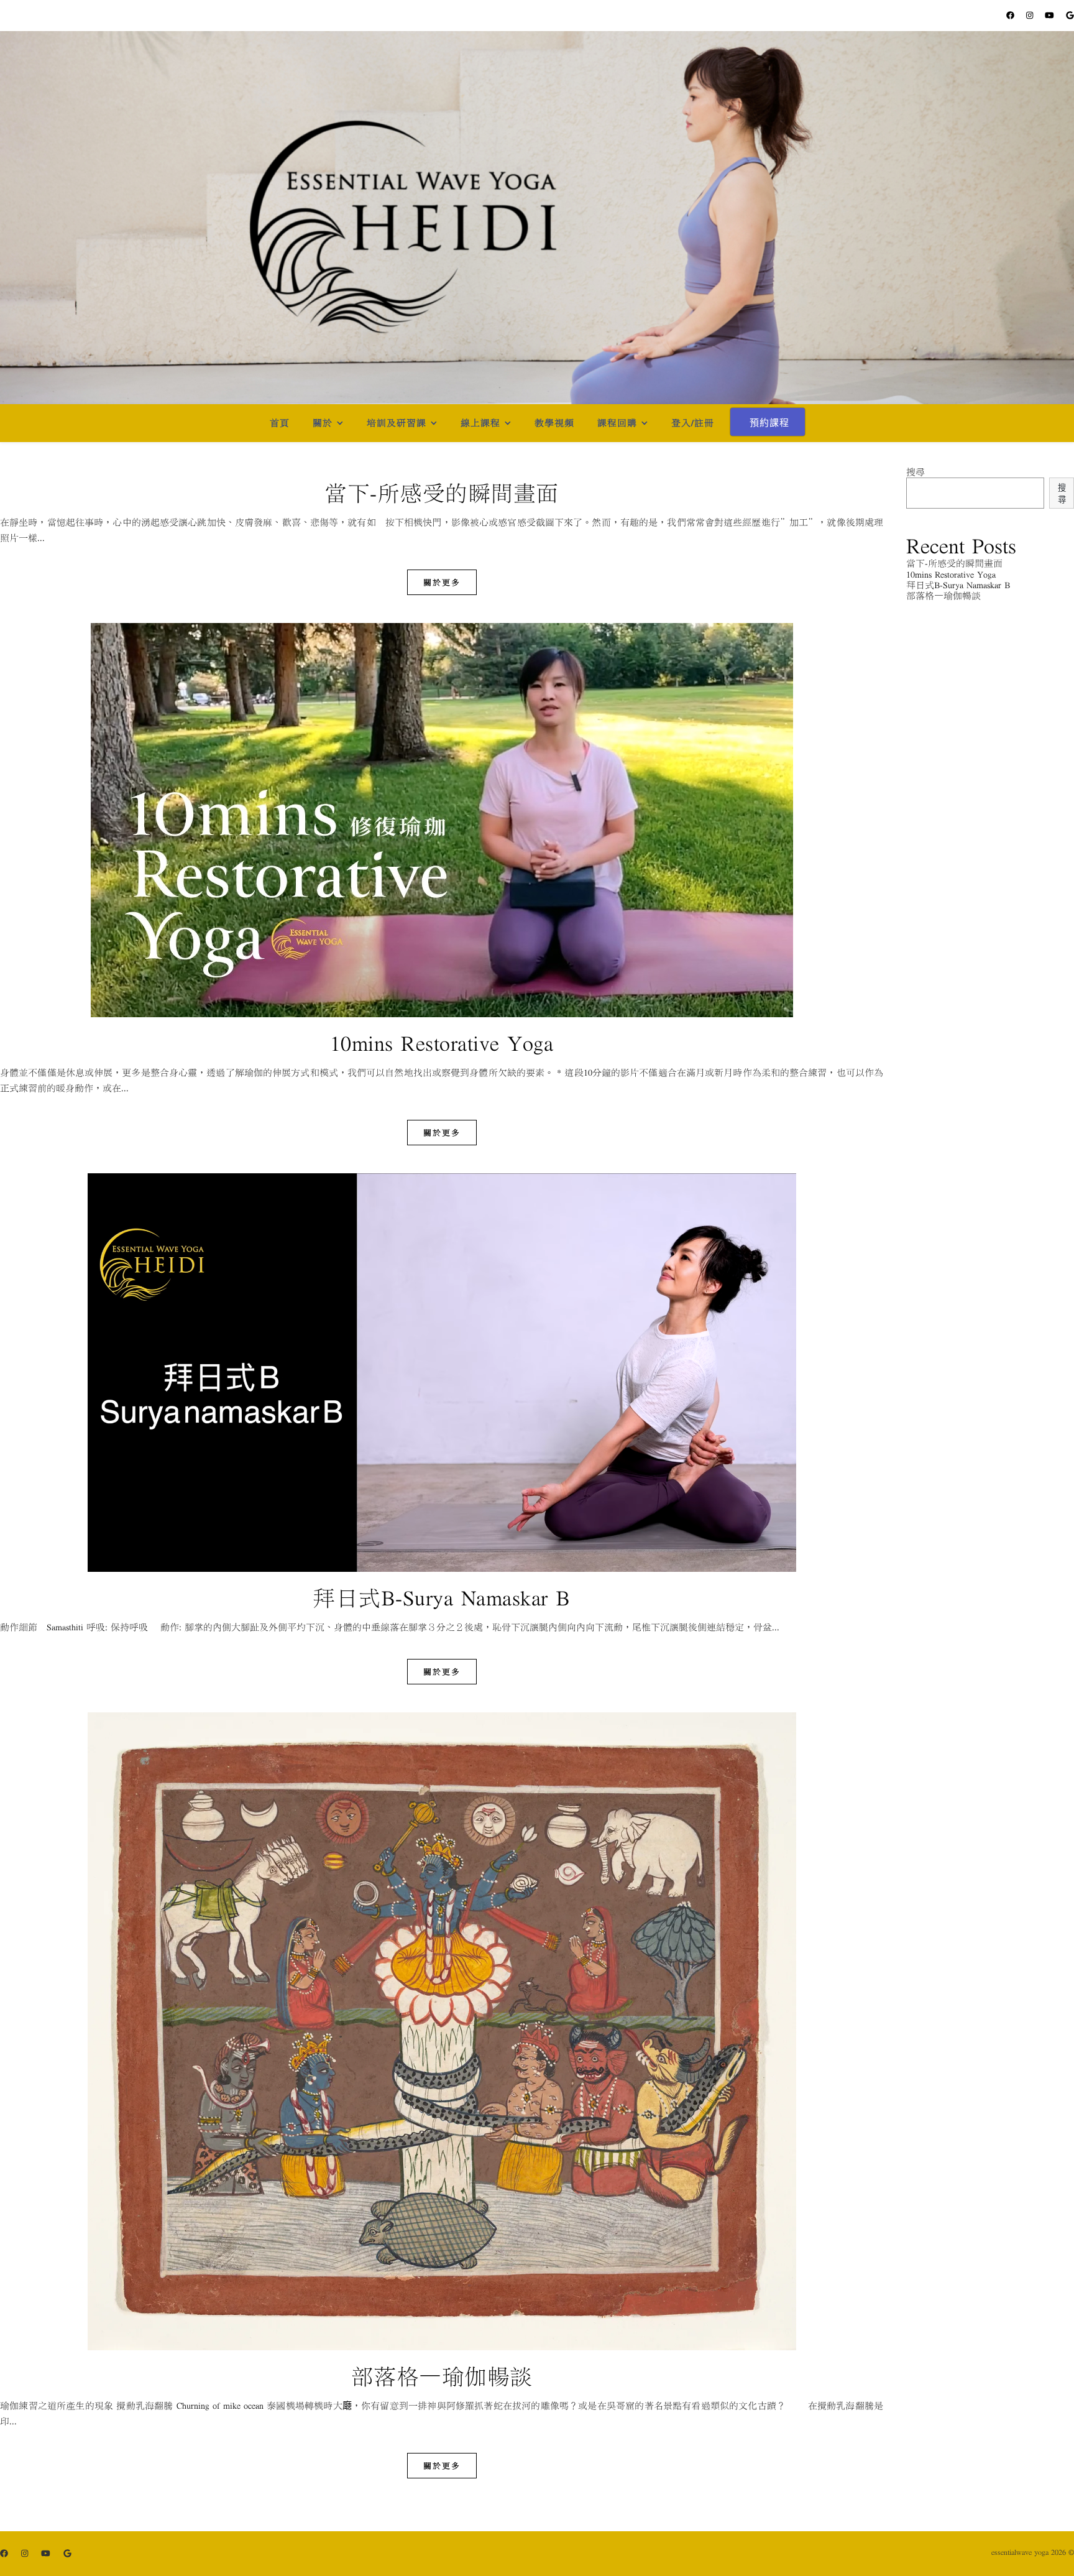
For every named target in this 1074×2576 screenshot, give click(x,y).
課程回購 (617, 423)
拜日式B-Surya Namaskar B (442, 1598)
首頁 (280, 423)
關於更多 (442, 582)
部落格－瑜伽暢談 (442, 2376)
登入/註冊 (693, 423)
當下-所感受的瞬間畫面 (442, 493)
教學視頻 (554, 423)
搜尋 (916, 472)
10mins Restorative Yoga (442, 1043)
